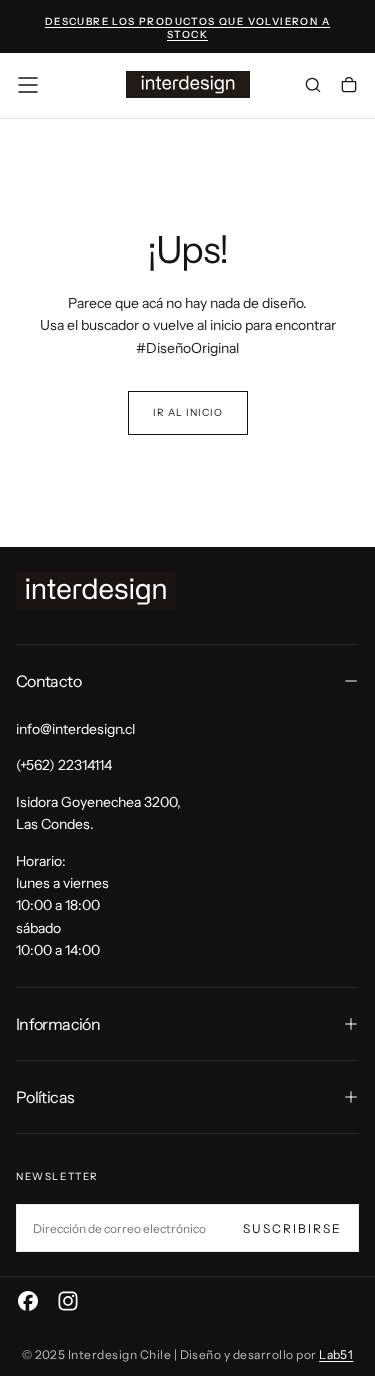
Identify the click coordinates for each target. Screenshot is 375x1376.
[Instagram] (68, 1301)
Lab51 (336, 1354)
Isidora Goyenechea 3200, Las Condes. (98, 813)
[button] (28, 85)
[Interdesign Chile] (96, 591)
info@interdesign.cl (75, 729)
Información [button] (58, 1024)
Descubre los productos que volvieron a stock (187, 28)
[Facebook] (28, 1301)
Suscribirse (292, 1228)
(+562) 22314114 (64, 765)
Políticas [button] (45, 1097)
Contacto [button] (48, 681)
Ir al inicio (188, 412)
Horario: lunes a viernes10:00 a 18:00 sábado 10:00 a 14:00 (62, 906)
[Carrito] (349, 87)
